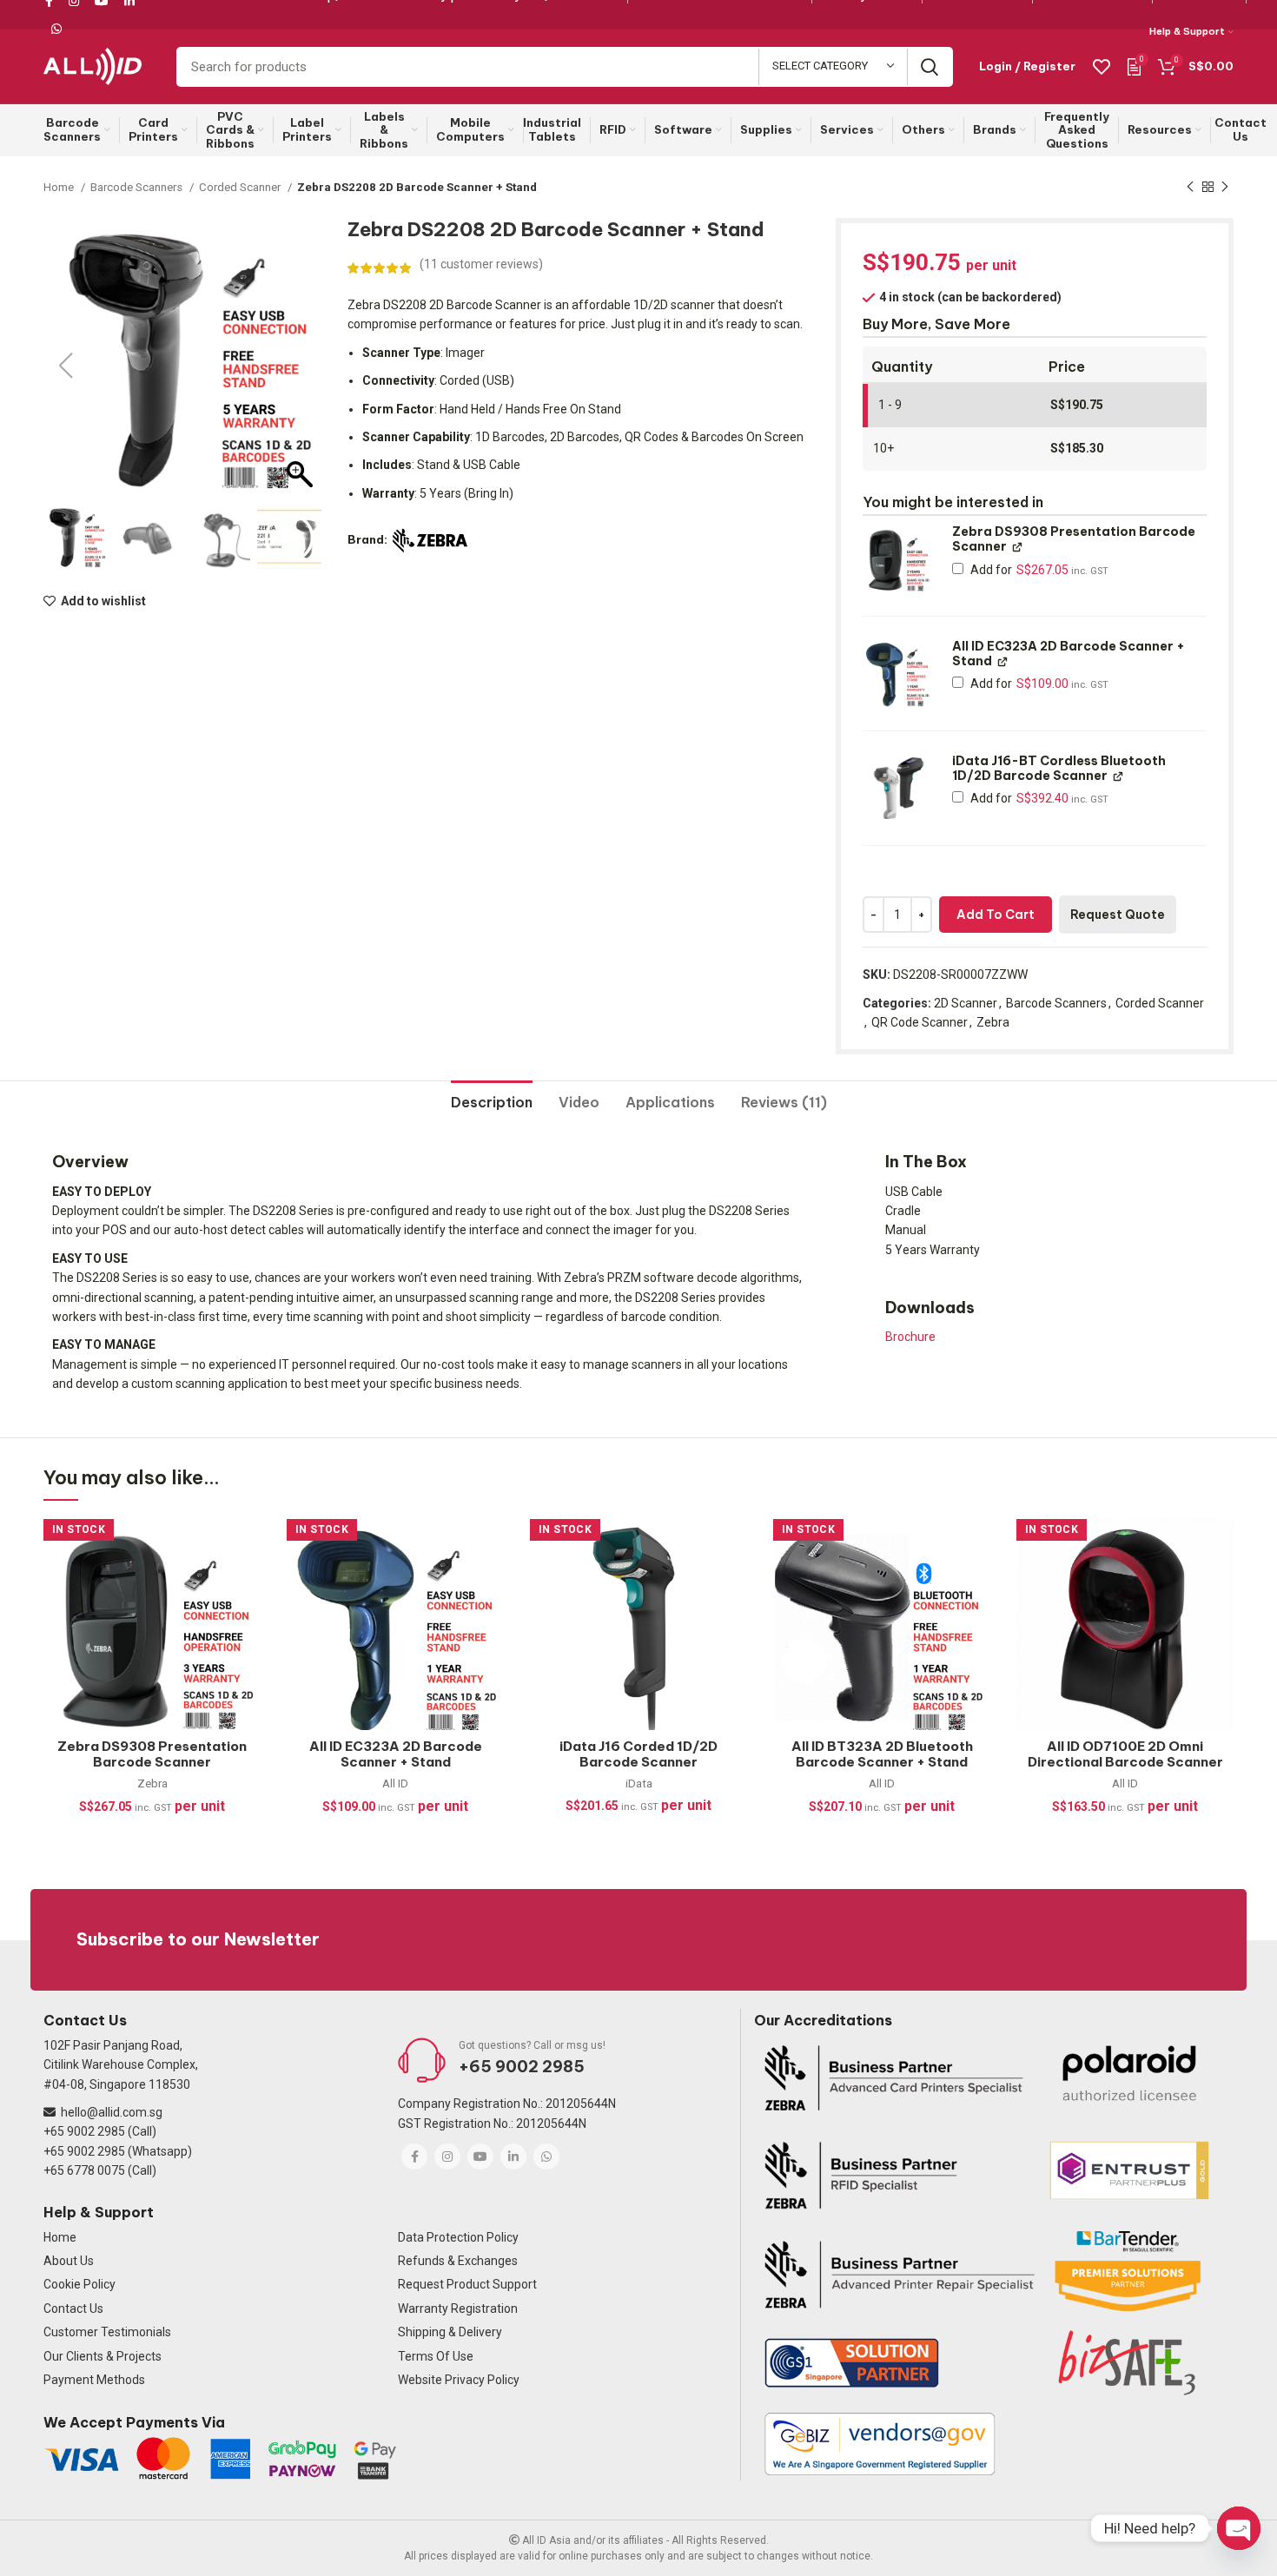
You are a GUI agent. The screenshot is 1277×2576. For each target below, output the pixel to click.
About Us (69, 2261)
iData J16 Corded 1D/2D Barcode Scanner (638, 1754)
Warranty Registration (458, 2308)
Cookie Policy (79, 2284)
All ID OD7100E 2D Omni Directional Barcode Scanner (1125, 1754)
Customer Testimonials (107, 2332)
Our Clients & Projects (103, 2356)
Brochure (910, 1337)
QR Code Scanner (920, 1022)
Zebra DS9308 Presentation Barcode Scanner (152, 1754)
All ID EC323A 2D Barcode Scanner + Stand (396, 1754)
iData (639, 1783)
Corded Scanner (241, 187)
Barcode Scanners (138, 187)
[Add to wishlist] (248, 1547)
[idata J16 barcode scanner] (897, 788)
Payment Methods (94, 2380)
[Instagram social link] (447, 2157)
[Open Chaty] (1239, 2528)
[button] (300, 366)
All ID (395, 1783)
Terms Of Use (436, 2356)
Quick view (248, 1625)
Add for (1038, 570)
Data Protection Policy (458, 2237)
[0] (1134, 66)
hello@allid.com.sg (112, 2112)
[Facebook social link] (414, 2157)
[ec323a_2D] (897, 674)
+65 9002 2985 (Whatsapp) (118, 2151)
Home (60, 187)
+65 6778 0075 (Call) (100, 2170)
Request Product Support (467, 2284)
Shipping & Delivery (450, 2332)
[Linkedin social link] (513, 2157)
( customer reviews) (481, 264)
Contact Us (73, 2308)
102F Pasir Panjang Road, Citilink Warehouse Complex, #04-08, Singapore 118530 (121, 2065)
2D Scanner (966, 1003)
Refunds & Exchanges (458, 2261)
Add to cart (996, 915)
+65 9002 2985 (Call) (100, 2131)
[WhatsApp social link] (56, 29)
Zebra (993, 1022)
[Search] (930, 67)
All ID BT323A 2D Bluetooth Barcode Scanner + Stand (882, 1754)
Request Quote (1118, 915)
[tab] (492, 1096)
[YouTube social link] (480, 2157)
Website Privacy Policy (459, 2380)
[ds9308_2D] (897, 559)
